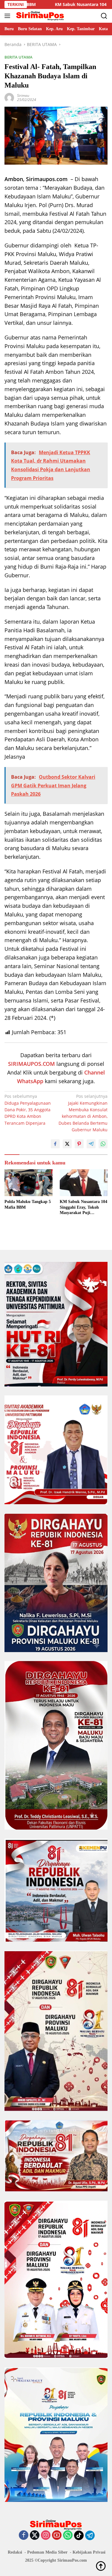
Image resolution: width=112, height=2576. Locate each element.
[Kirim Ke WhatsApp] (103, 1144)
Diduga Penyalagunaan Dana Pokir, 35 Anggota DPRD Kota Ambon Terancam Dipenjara (28, 1110)
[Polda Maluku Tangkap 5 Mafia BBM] (29, 1183)
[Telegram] (90, 2535)
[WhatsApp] (68, 2536)
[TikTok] (79, 2535)
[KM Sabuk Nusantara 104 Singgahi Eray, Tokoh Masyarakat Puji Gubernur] (84, 1183)
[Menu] (9, 16)
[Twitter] (35, 2536)
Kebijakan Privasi (89, 2552)
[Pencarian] (104, 16)
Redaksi (15, 2552)
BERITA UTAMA (19, 57)
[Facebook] (24, 2536)
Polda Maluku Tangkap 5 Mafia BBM (28, 1204)
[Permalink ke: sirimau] (9, 97)
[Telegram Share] (91, 1144)
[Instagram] (46, 2536)
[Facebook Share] (55, 1144)
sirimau (23, 95)
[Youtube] (57, 2536)
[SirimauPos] (39, 16)
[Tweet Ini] (67, 1144)
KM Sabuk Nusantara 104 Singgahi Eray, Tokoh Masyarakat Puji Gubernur (83, 1207)
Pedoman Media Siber (47, 2552)
